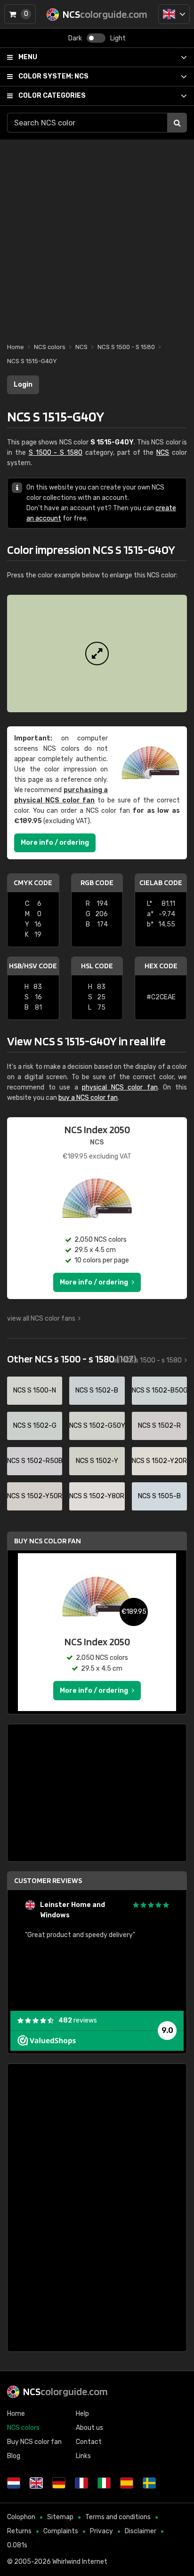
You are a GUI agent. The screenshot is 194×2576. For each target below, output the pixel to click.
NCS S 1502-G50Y (97, 1426)
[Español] (127, 2483)
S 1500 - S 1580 (56, 453)
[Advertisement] (97, 236)
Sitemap (60, 2517)
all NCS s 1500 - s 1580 (147, 1360)
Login (23, 385)
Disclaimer (141, 2531)
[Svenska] (149, 2483)
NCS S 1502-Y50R (35, 1496)
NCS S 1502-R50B (35, 1461)
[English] (174, 14)
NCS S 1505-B (159, 1496)
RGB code (97, 883)
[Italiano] (104, 2483)
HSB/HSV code (33, 966)
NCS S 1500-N (35, 1390)
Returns (19, 2531)
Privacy (101, 2531)
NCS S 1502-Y (97, 1461)
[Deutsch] (59, 2483)
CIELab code (161, 883)
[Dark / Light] (96, 38)
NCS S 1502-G (35, 1426)
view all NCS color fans (41, 1319)
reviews (78, 2020)
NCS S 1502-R (159, 1426)
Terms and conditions (118, 2517)
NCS (53, 76)
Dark (75, 38)
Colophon (21, 2517)
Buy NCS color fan (48, 1541)
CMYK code (33, 883)
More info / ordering (55, 843)
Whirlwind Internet (80, 2562)
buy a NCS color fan (88, 1098)
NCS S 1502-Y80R (97, 1496)
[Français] (81, 2483)
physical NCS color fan (120, 1087)
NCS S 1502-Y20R (159, 1461)
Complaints (61, 2531)
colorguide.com (65, 2391)
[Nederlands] (14, 2483)
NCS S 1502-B (97, 1390)
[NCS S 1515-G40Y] (97, 654)
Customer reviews (48, 1880)
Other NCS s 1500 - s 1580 (72, 1359)
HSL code (97, 966)
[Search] (177, 123)
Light (118, 38)
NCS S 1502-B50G (159, 1390)
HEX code (161, 966)
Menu (28, 57)
